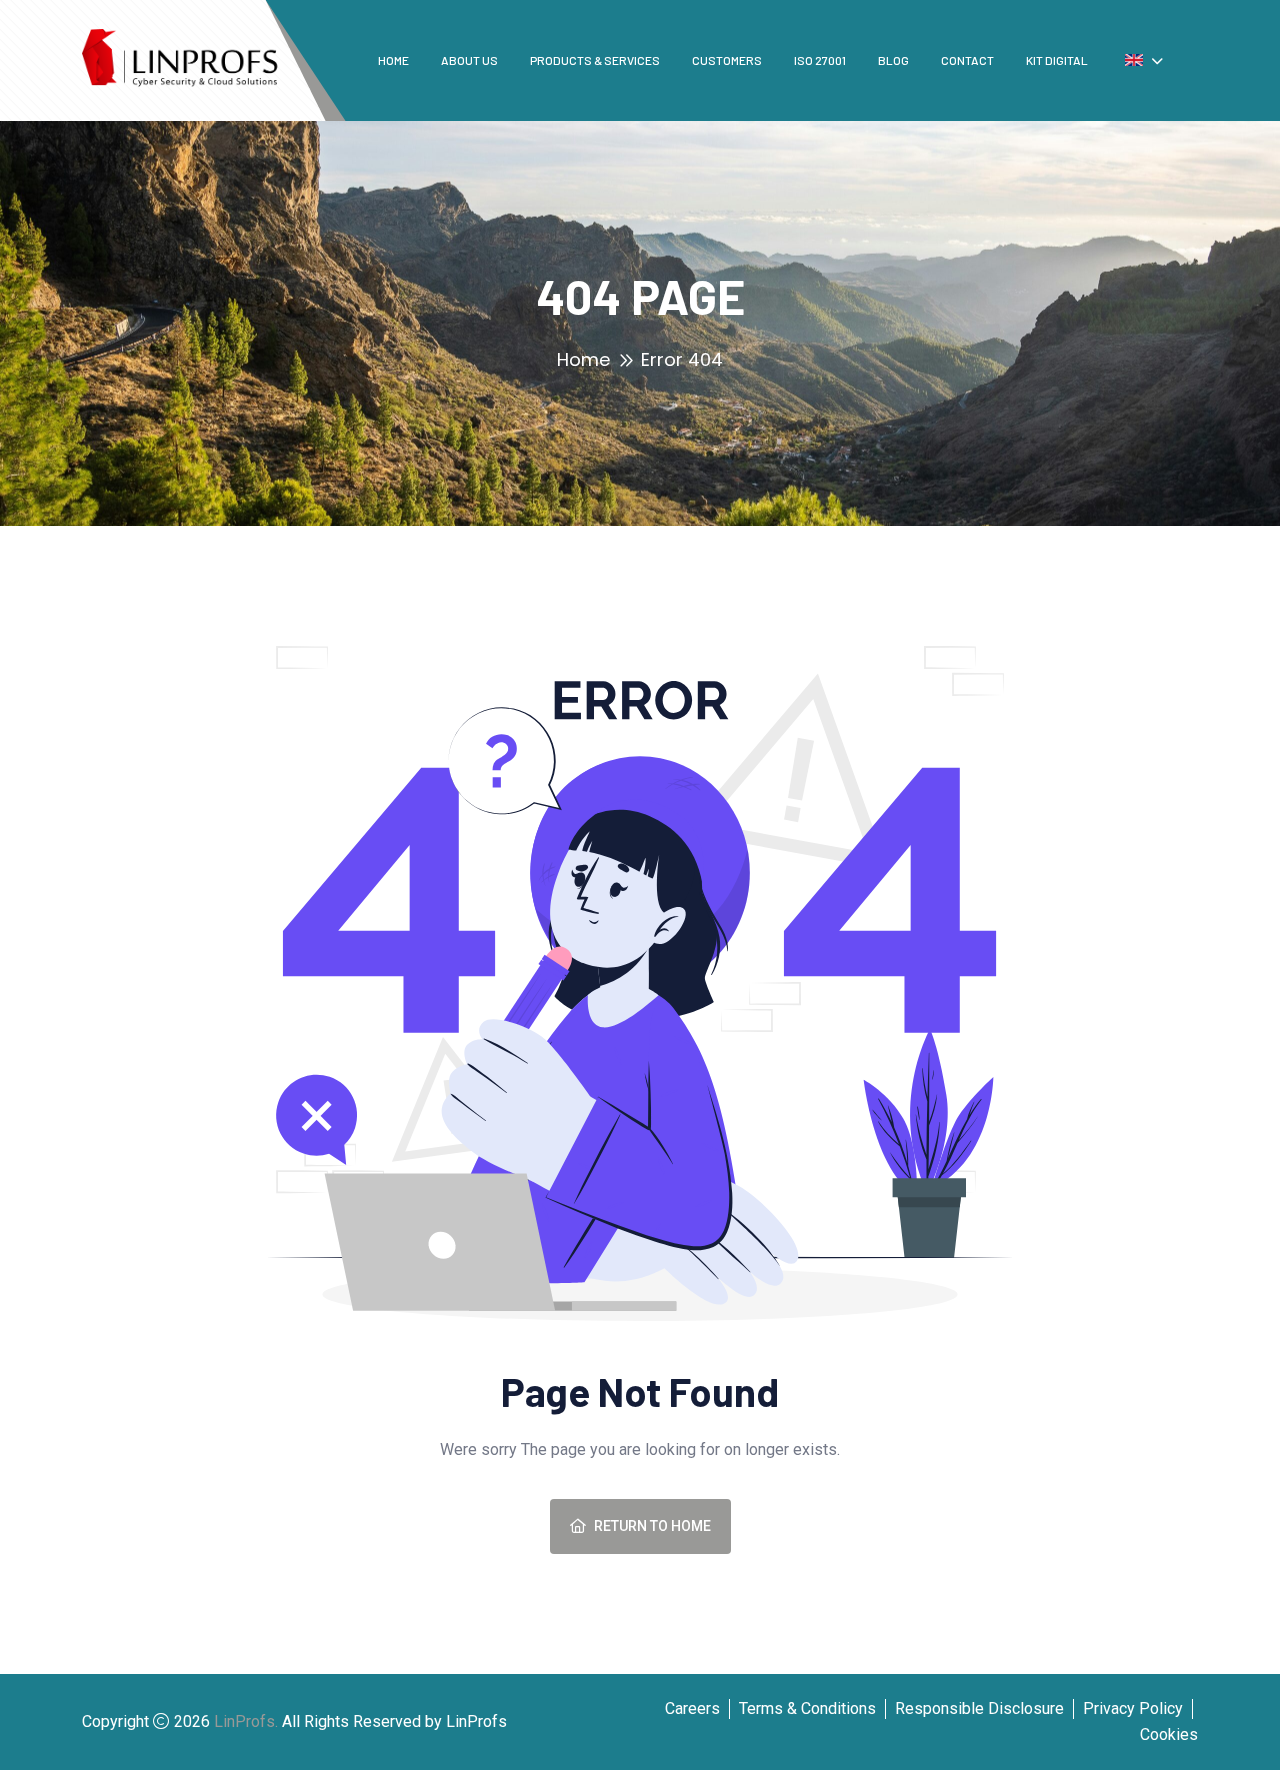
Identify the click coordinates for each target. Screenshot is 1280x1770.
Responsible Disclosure (979, 1708)
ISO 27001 (820, 60)
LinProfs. (246, 1721)
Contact (967, 60)
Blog (893, 60)
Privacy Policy (1133, 1708)
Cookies (1169, 1734)
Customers (727, 60)
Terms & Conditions (807, 1708)
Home (393, 60)
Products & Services (595, 60)
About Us (469, 60)
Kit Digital (1057, 60)
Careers (692, 1708)
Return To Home (652, 1526)
